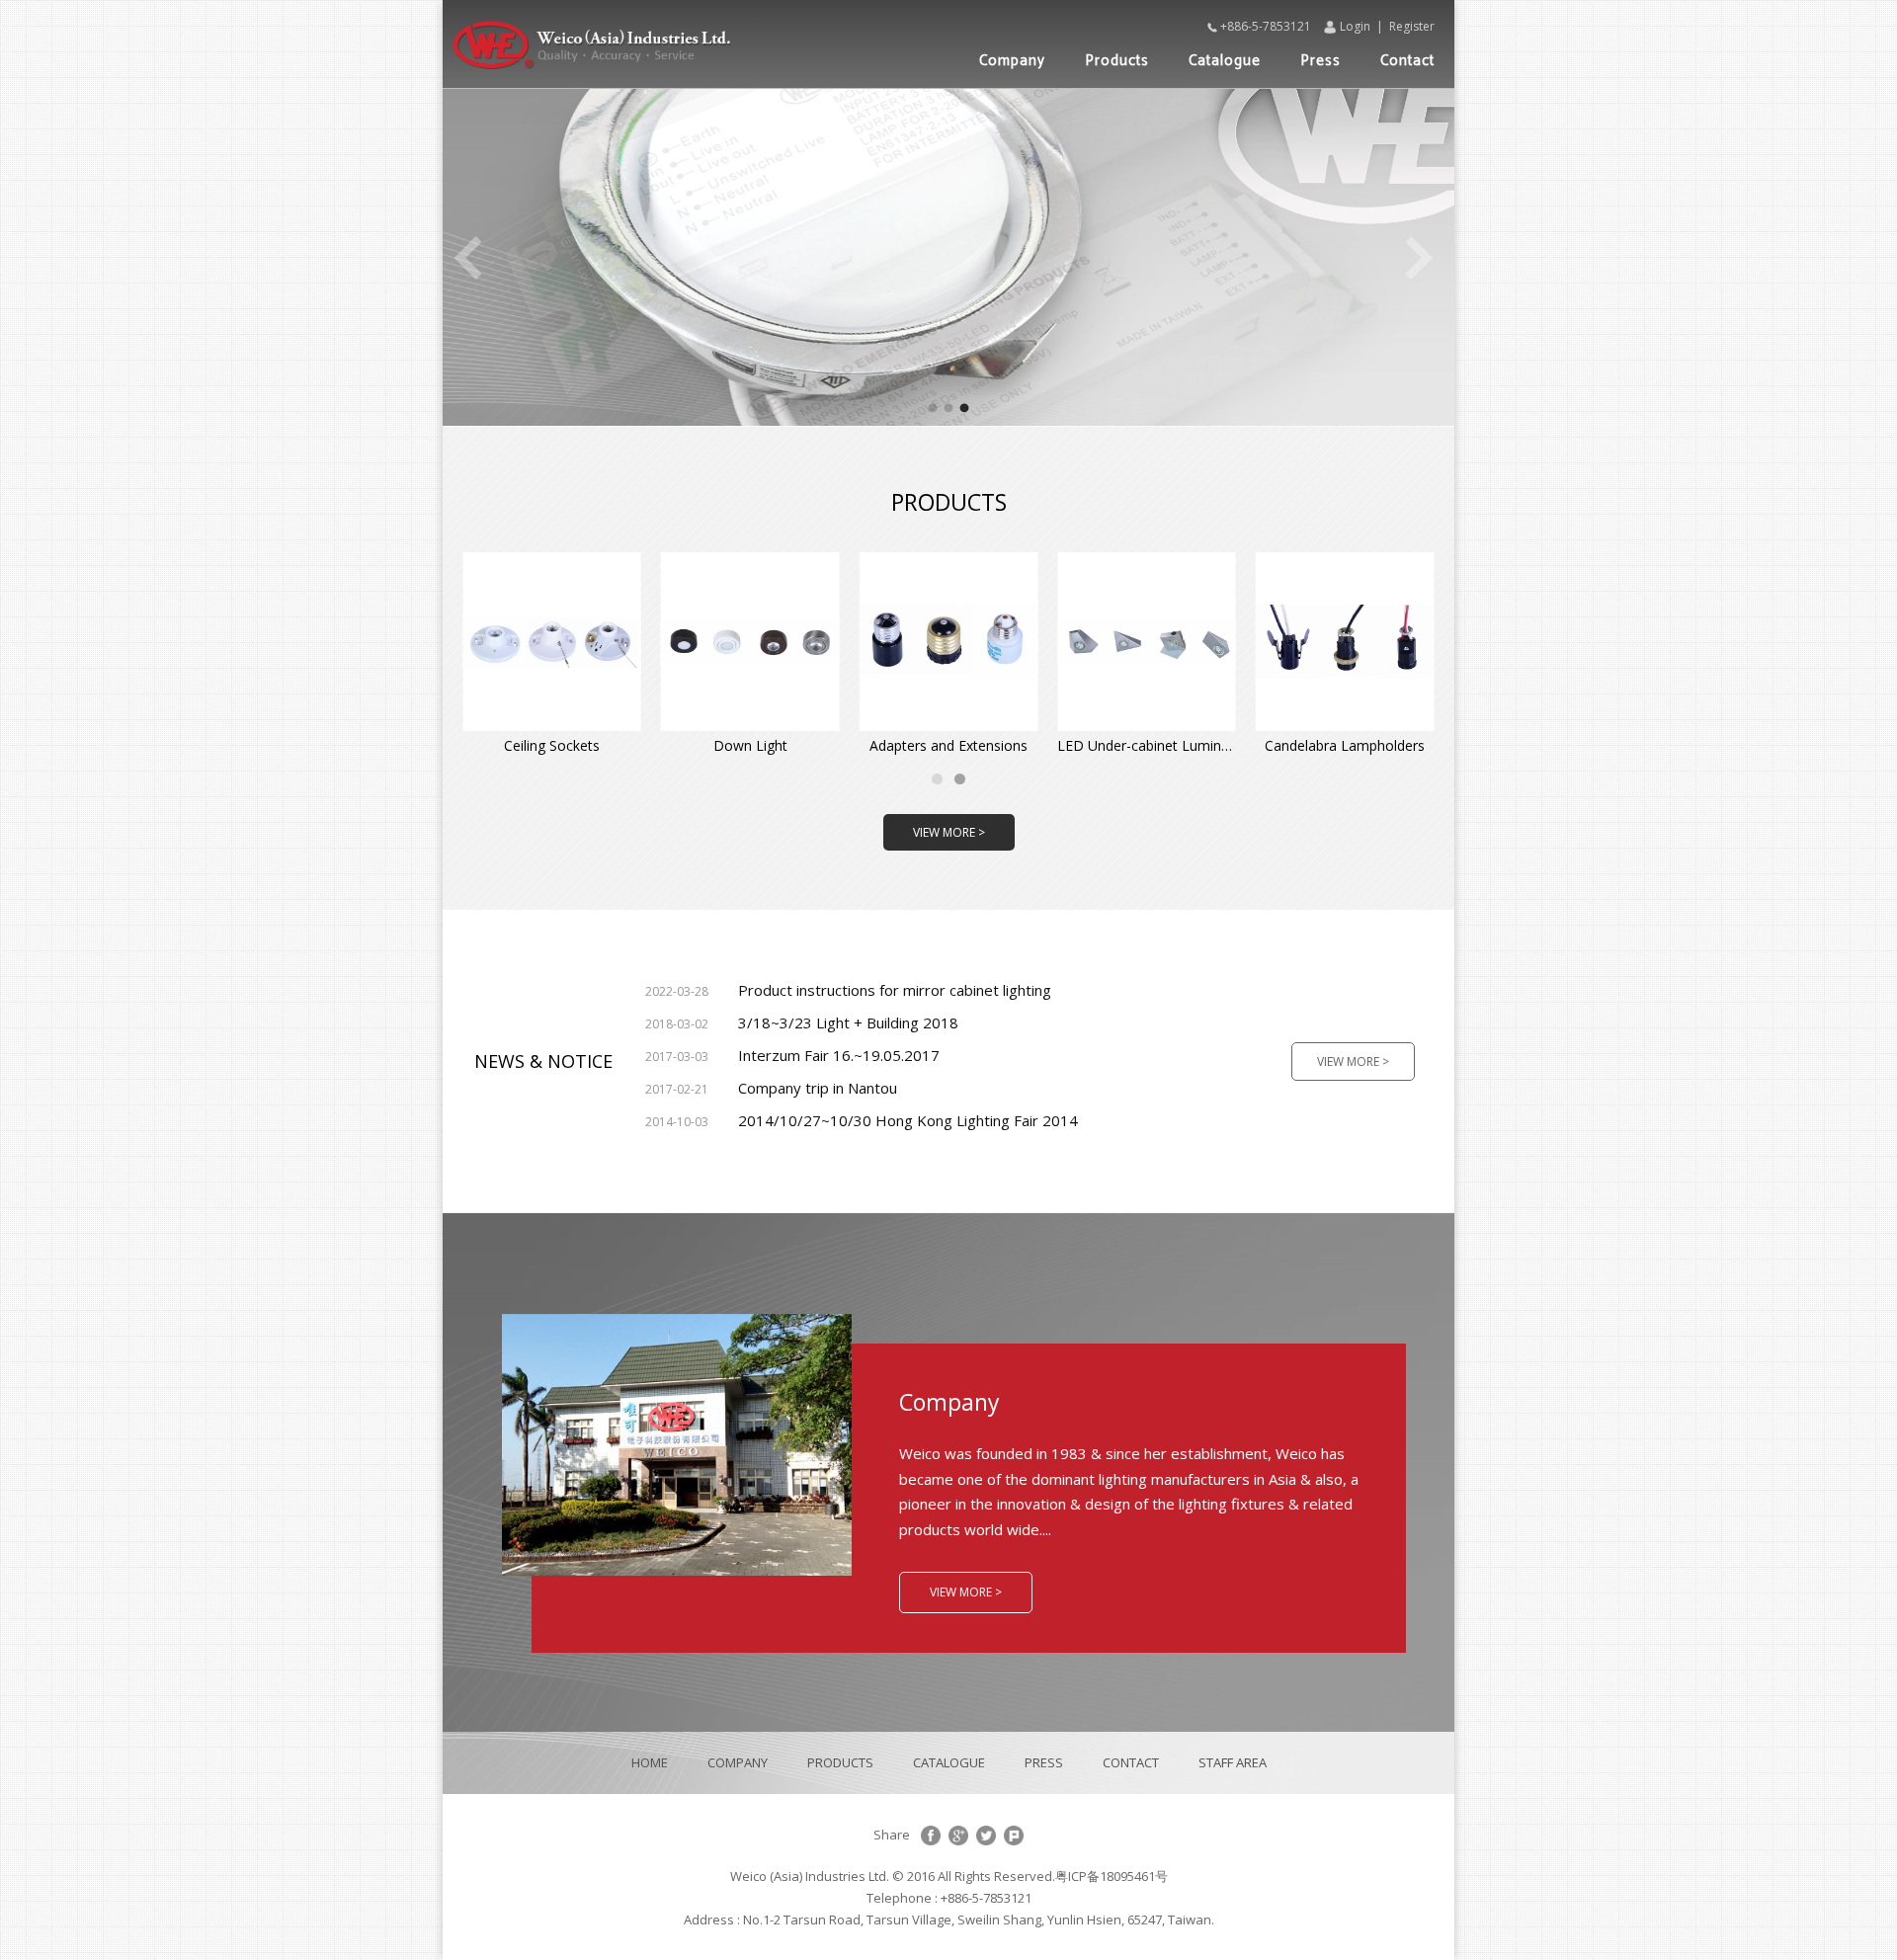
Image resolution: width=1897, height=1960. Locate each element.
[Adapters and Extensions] (949, 642)
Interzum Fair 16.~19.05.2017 (792, 1055)
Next (1420, 258)
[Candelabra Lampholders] (1345, 642)
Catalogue (1225, 61)
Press (1320, 61)
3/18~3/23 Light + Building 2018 (802, 1022)
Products (1117, 61)
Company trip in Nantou (771, 1088)
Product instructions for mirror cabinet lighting (848, 990)
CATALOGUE (949, 1762)
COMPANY (738, 1762)
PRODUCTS (840, 1762)
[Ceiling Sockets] (552, 642)
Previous (467, 258)
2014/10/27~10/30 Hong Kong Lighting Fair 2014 (862, 1120)
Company (1012, 61)
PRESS (1044, 1762)
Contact (1407, 61)
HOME (650, 1762)
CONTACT (1131, 1762)
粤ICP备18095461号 (1112, 1876)
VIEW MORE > (949, 832)
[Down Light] (750, 642)
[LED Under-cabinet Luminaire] (1147, 642)
